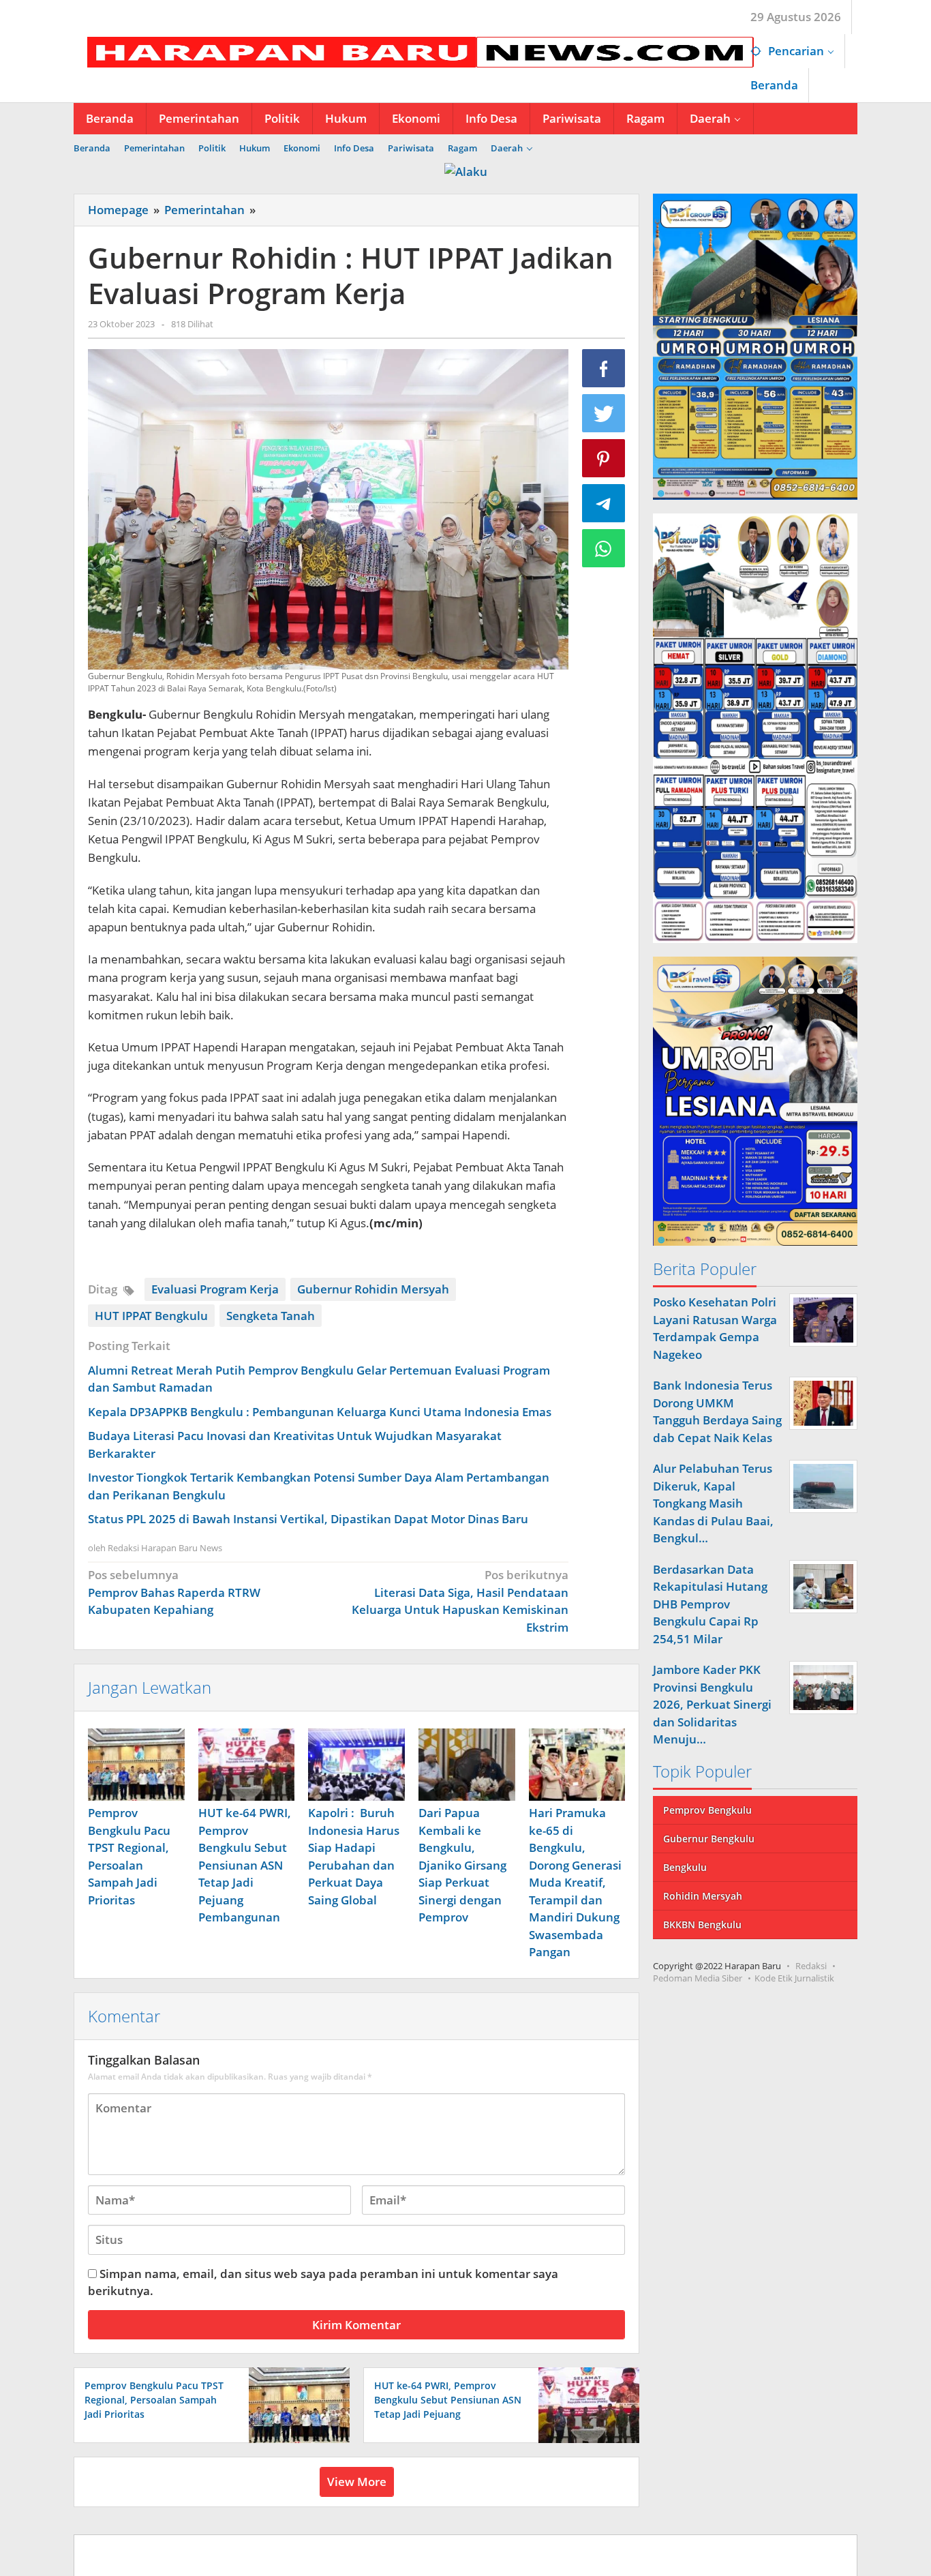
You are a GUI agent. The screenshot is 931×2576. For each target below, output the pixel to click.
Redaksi (811, 1965)
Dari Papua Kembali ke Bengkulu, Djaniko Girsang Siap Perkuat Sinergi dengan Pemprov (462, 1865)
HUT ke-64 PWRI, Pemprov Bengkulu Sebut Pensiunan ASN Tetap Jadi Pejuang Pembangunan (245, 1865)
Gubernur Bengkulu (709, 1838)
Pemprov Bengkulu (707, 1809)
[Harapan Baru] (414, 51)
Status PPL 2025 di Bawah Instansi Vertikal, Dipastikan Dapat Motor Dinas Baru (308, 1519)
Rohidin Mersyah (703, 1895)
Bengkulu (685, 1867)
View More (357, 2482)
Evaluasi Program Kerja (215, 1289)
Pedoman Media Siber (698, 1977)
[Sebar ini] (604, 368)
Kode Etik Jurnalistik (794, 1977)
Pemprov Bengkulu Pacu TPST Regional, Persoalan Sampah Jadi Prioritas (154, 2400)
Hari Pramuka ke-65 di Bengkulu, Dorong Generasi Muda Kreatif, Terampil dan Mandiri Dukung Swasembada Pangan (575, 1882)
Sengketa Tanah (271, 1316)
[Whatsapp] (604, 548)
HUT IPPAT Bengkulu (151, 1316)
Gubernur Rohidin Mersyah (373, 1289)
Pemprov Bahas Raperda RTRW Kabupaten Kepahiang (174, 1592)
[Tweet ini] (604, 413)
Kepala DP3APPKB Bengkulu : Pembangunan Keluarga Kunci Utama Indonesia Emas (320, 1412)
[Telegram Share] (604, 503)
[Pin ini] (604, 458)
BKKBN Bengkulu (702, 1924)
